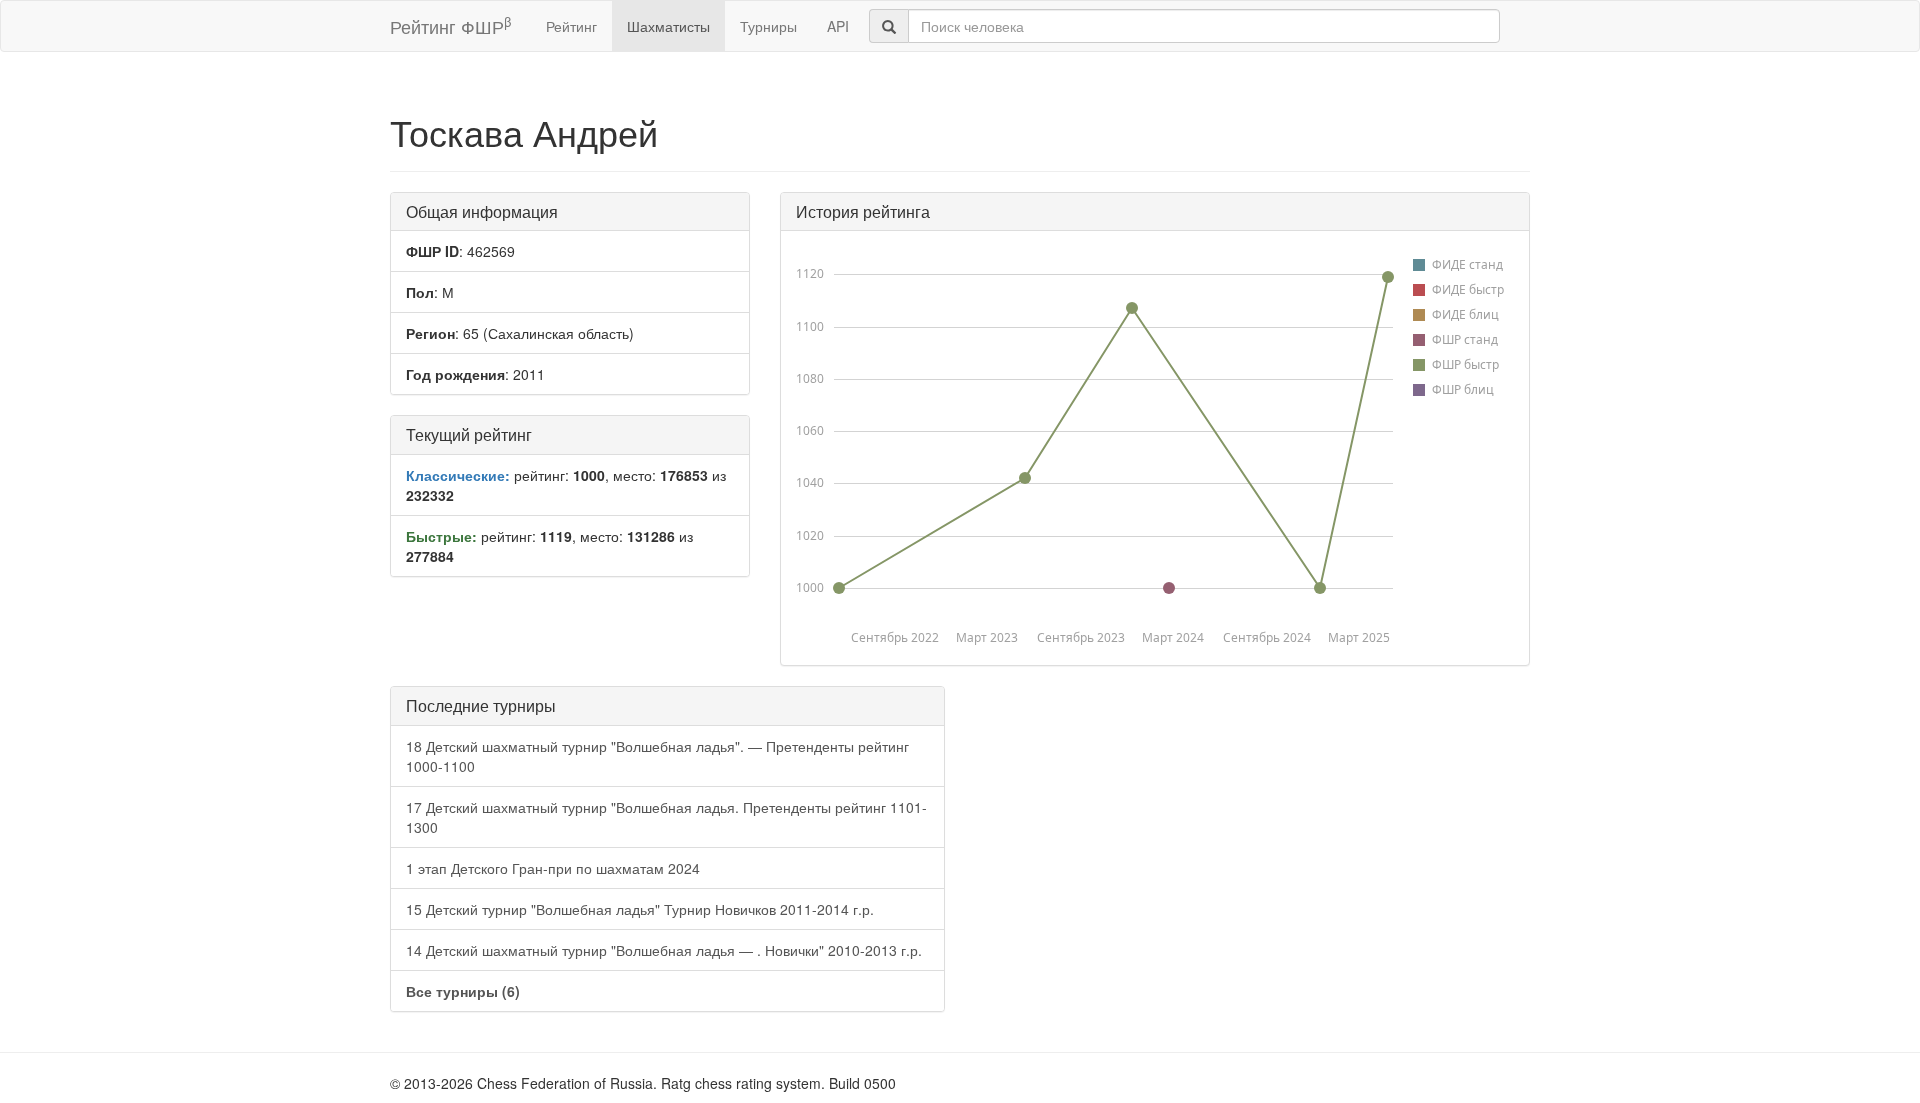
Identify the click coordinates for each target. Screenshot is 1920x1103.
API (838, 26)
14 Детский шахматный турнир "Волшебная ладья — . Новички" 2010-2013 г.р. (664, 950)
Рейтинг (571, 26)
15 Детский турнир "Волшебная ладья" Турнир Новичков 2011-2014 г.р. (640, 909)
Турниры (768, 26)
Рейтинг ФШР (450, 25)
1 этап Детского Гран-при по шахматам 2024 (553, 868)
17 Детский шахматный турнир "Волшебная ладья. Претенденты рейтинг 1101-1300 (666, 817)
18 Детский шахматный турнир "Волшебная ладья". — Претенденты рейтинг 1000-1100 (657, 756)
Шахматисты (668, 26)
